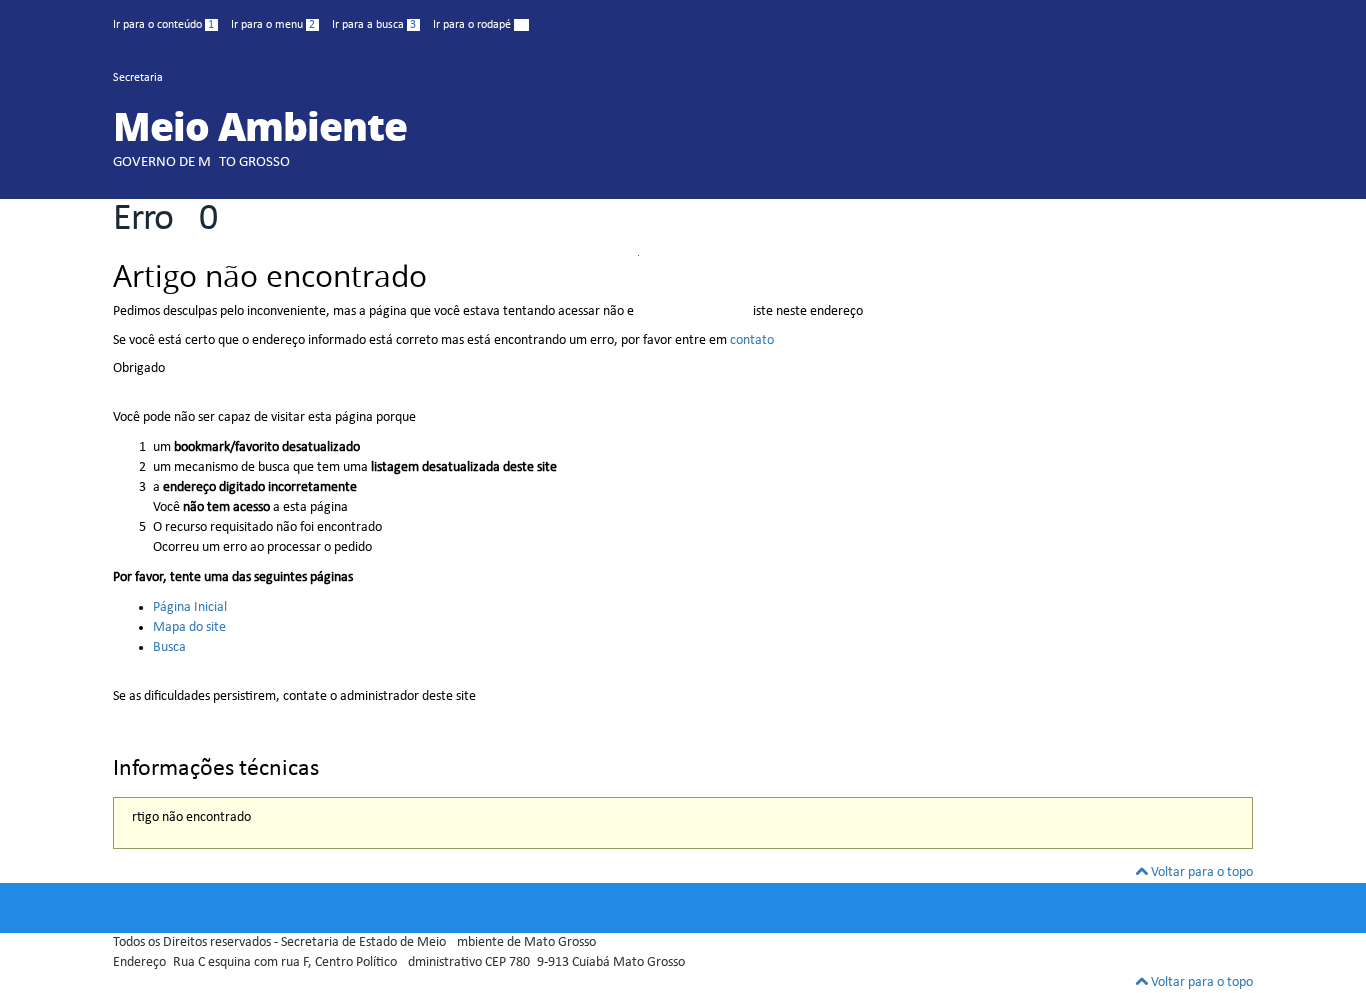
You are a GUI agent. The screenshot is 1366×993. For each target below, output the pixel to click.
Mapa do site (189, 627)
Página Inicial (190, 607)
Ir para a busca (374, 25)
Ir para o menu (273, 25)
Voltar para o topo (1200, 872)
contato (752, 340)
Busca (169, 647)
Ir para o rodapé (479, 25)
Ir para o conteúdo (163, 25)
